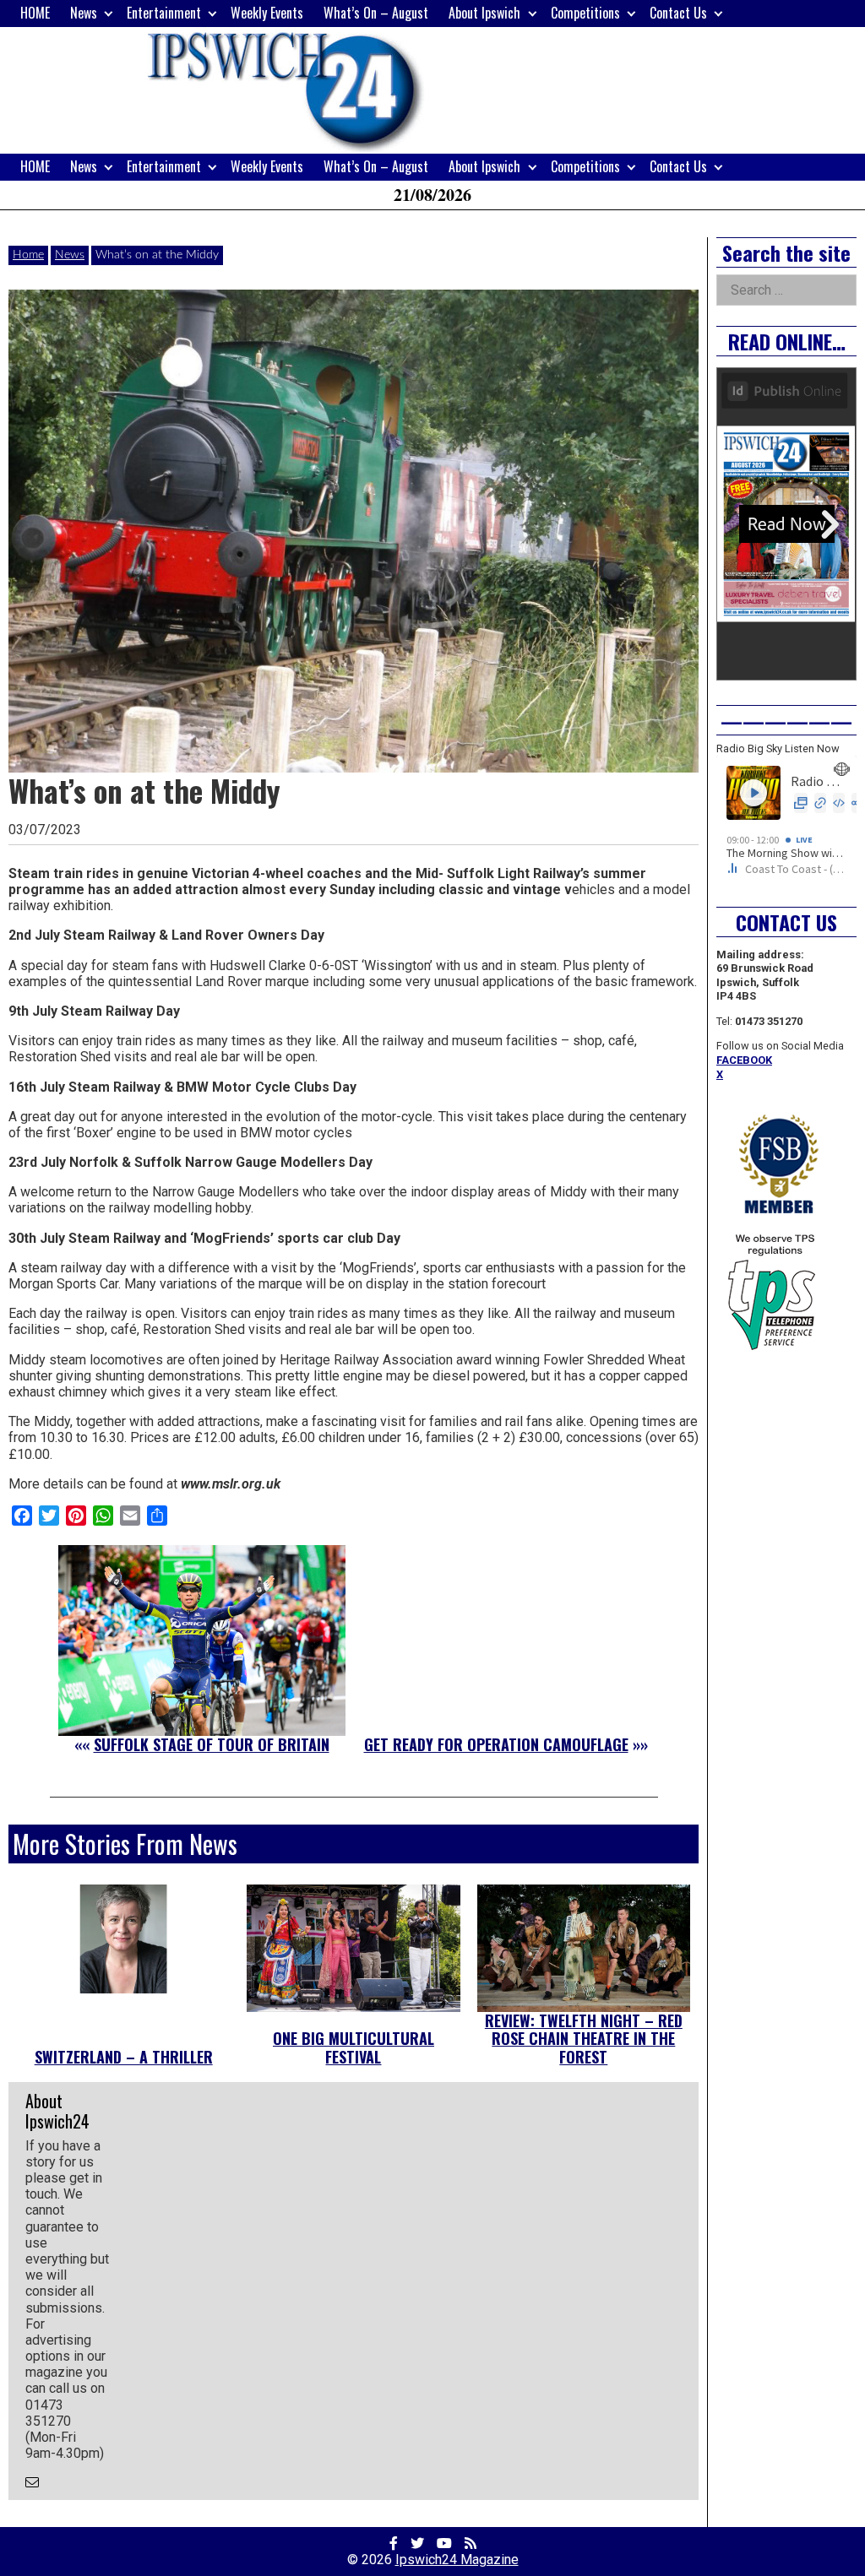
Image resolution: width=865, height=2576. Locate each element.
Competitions (585, 13)
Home (28, 255)
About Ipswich (484, 13)
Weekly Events (267, 13)
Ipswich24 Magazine (457, 2560)
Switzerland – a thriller (124, 2057)
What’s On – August (376, 13)
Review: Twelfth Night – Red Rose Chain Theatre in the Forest (584, 2039)
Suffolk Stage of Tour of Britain (212, 1744)
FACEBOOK (744, 1060)
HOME (35, 13)
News (84, 13)
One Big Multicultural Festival (354, 2047)
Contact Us (678, 13)
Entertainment (164, 13)
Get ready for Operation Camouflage (496, 1744)
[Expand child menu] (109, 13)
